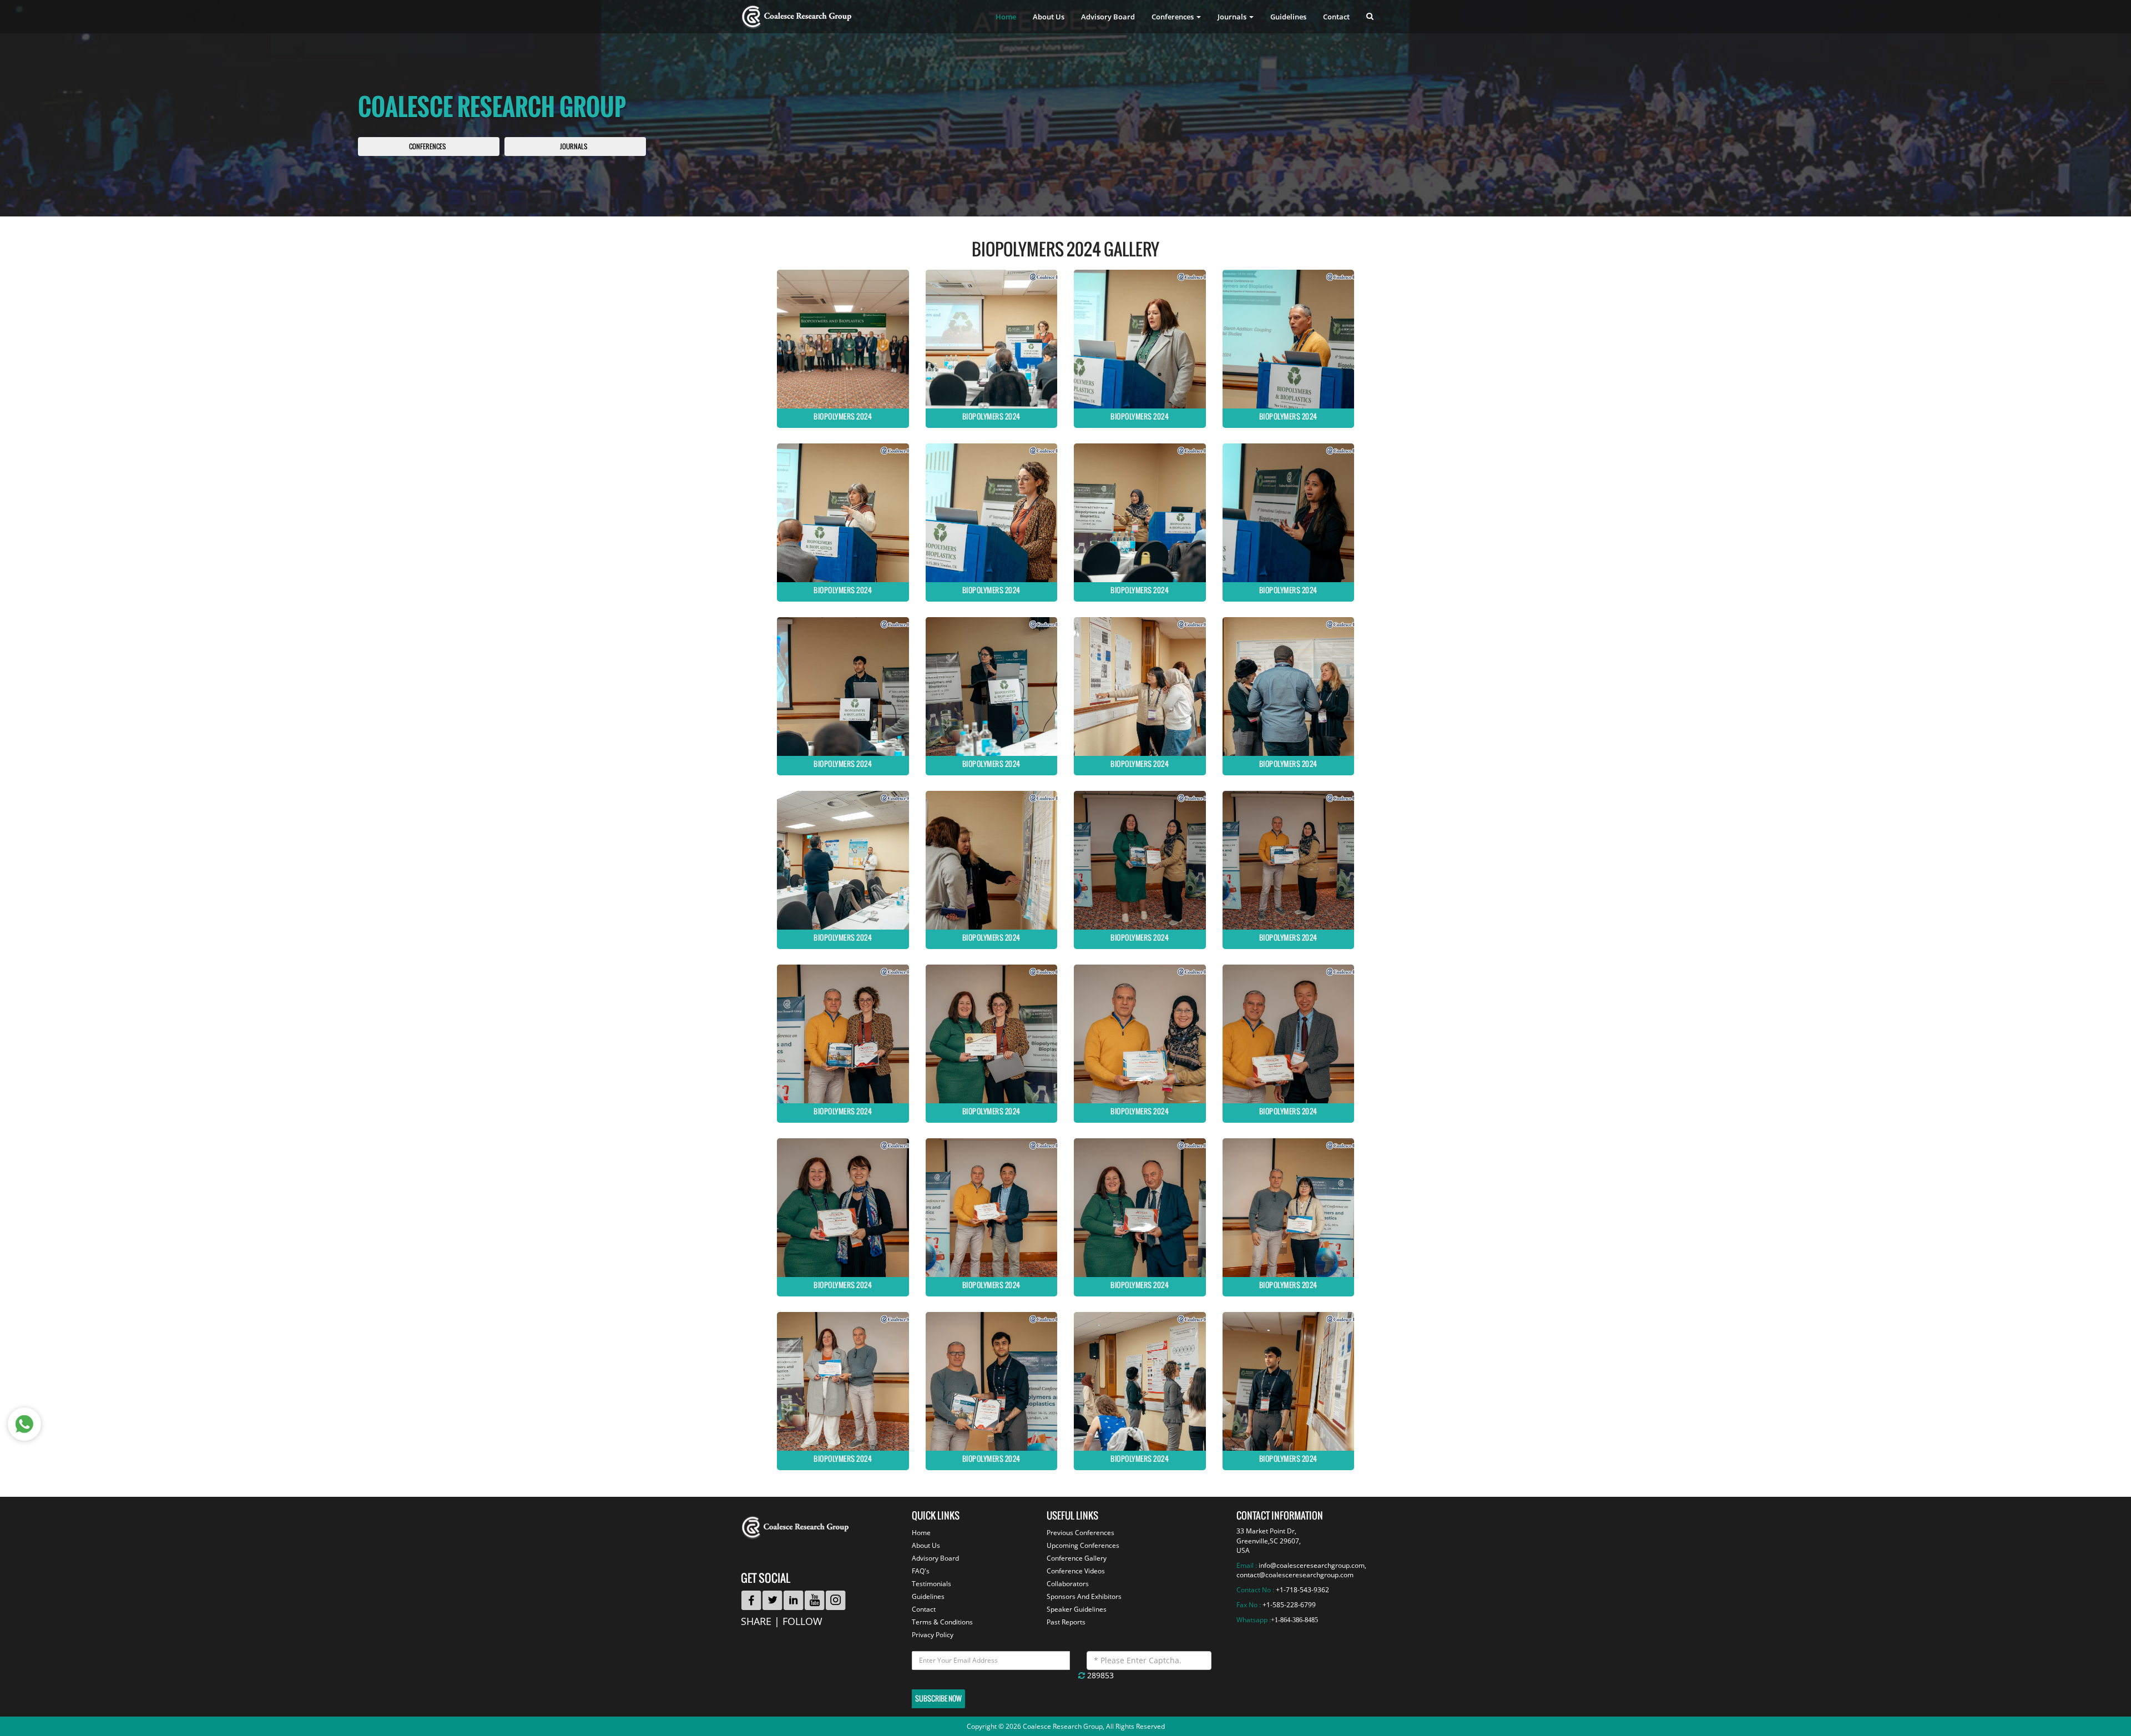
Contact (1336, 17)
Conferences (427, 147)
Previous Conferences (1080, 1533)
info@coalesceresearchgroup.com (1312, 1565)
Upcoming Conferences (1083, 1545)
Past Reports (1066, 1622)
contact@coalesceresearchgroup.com (1295, 1575)
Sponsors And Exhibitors (1084, 1596)
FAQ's (921, 1571)
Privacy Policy (933, 1635)
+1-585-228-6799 (1289, 1605)
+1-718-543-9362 (1302, 1590)
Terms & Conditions (942, 1622)
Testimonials (931, 1584)
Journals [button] (1233, 17)
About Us (1049, 17)
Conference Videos (1076, 1571)
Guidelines (1288, 17)
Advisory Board (1108, 17)
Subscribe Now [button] (938, 1699)
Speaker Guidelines (1077, 1609)
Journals (574, 147)
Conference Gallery (1077, 1558)
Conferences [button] (1173, 17)
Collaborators (1068, 1584)
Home (1006, 17)
